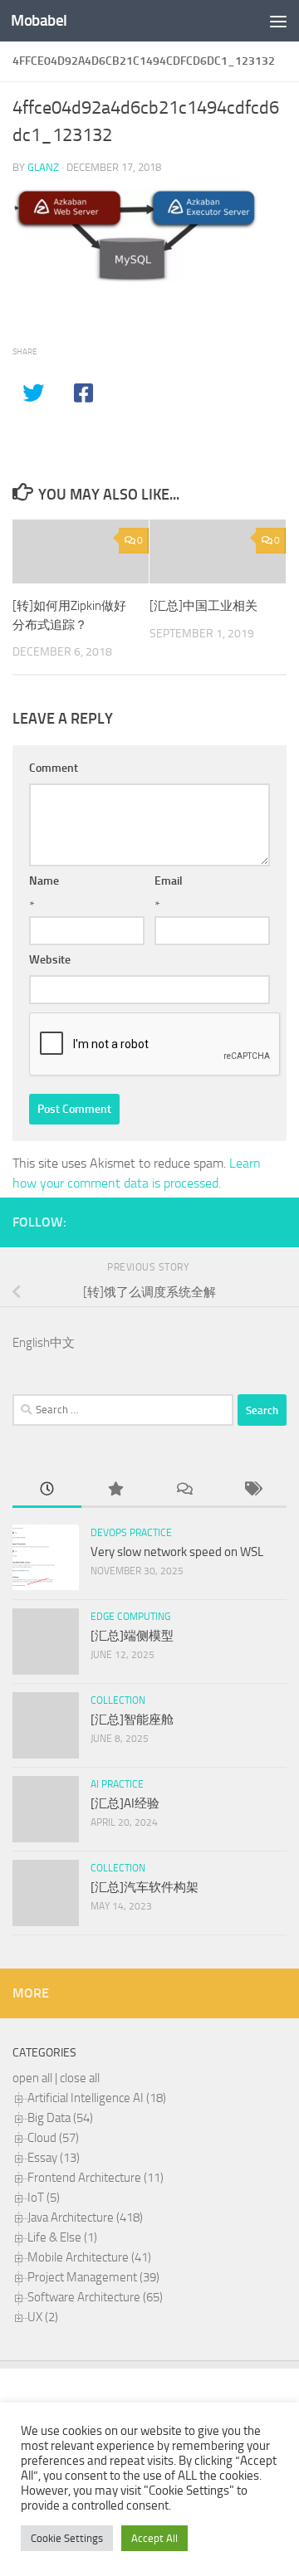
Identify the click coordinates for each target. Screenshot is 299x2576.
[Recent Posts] (47, 1490)
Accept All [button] (154, 2538)
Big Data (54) (60, 2118)
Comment (54, 768)
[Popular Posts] (116, 1490)
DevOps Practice (131, 1533)
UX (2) (43, 2317)
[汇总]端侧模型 (132, 1636)
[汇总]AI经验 (125, 1803)
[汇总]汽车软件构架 (145, 1887)
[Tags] (253, 1490)
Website (50, 960)
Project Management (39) (93, 2277)
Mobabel (39, 20)
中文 (62, 1343)
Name (44, 881)
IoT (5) (44, 2198)
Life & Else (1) (62, 2237)
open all (32, 2078)
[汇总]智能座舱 (132, 1720)
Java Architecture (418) (85, 2217)
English (31, 1343)
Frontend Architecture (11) (96, 2178)
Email (169, 881)
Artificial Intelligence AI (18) (97, 2098)
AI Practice (117, 1784)
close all (80, 2078)
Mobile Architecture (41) (89, 2257)
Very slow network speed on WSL (177, 1552)
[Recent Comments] (184, 1490)
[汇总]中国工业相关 (203, 606)
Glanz (43, 167)
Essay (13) (54, 2158)
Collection (118, 1700)
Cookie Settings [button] (67, 2538)
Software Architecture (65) (95, 2297)
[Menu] (278, 21)
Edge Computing (130, 1617)
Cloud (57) (53, 2138)
